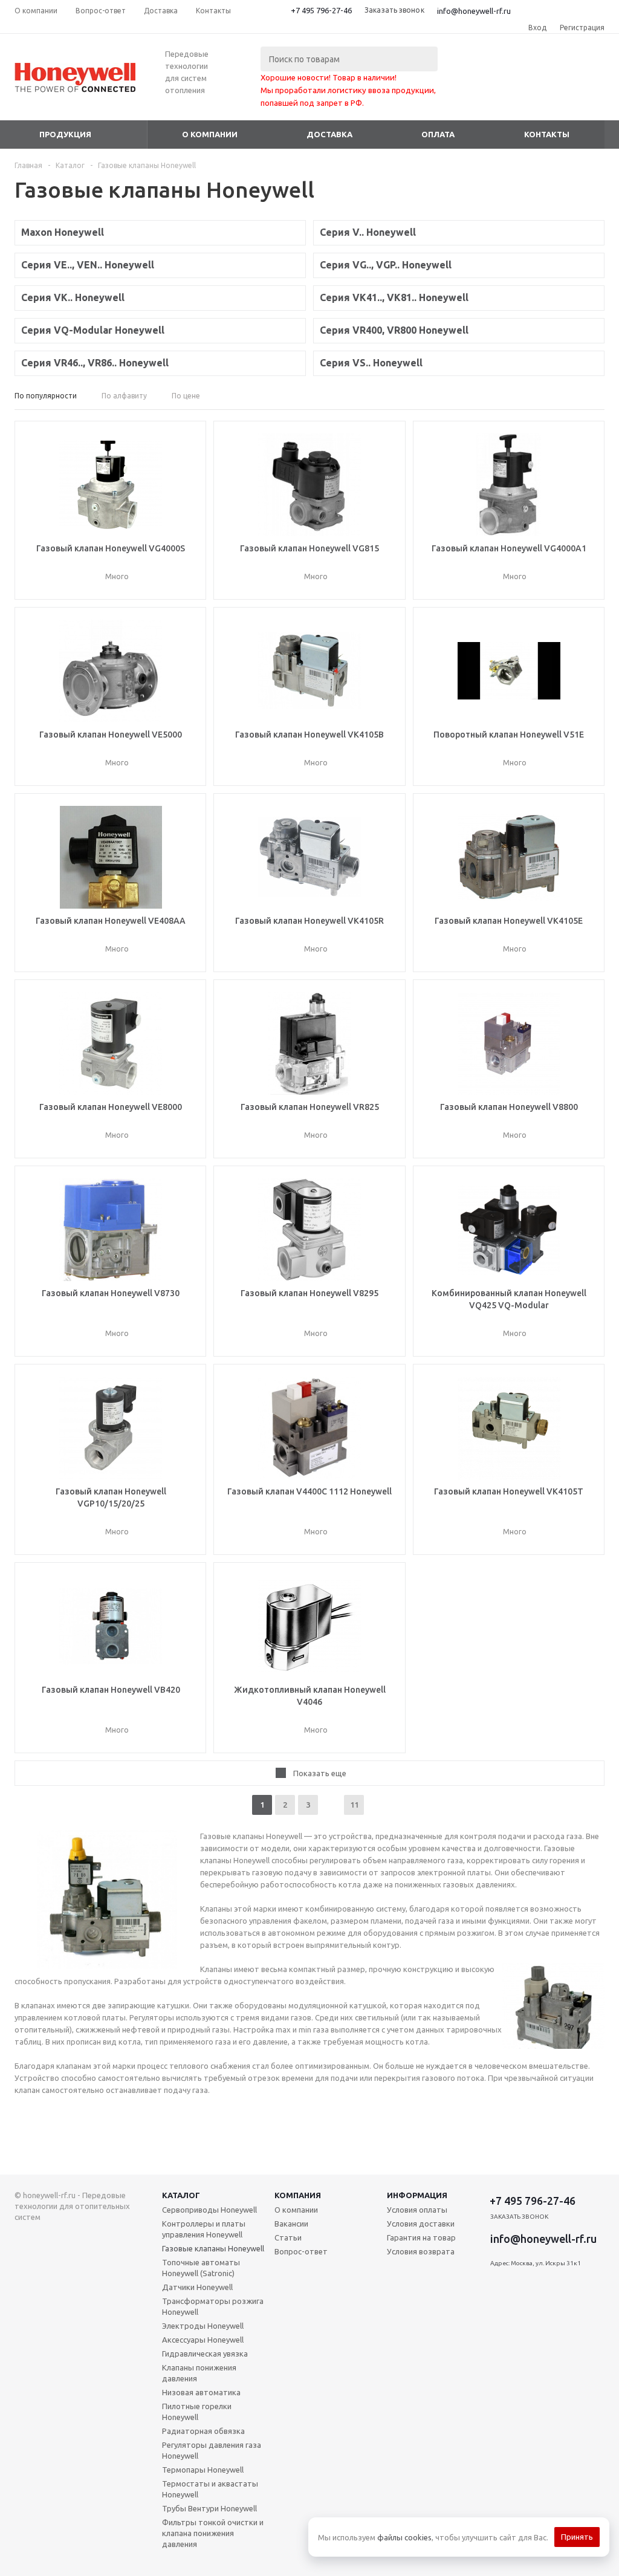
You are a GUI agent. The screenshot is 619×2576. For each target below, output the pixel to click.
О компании (210, 134)
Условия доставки (421, 2224)
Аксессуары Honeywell (203, 2340)
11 (354, 1805)
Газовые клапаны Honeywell (213, 2248)
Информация (417, 2195)
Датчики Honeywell (197, 2287)
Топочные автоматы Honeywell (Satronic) (201, 2268)
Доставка (329, 134)
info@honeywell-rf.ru (474, 11)
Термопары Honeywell (203, 2470)
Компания (298, 2195)
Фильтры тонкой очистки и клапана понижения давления (213, 2533)
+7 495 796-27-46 (321, 10)
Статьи (288, 2237)
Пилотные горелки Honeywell (197, 2412)
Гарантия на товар (421, 2237)
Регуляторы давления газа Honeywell (212, 2450)
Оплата (438, 134)
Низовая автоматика (201, 2392)
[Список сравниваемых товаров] (472, 86)
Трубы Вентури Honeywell (209, 2508)
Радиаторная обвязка (203, 2431)
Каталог (181, 2195)
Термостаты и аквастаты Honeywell (210, 2489)
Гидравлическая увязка (205, 2354)
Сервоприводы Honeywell (209, 2210)
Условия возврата (421, 2251)
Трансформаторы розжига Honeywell (213, 2306)
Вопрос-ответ (301, 2251)
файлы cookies (404, 2537)
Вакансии (291, 2224)
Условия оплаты (417, 2210)
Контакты (547, 134)
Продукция (65, 134)
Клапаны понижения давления (199, 2373)
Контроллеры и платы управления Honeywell (204, 2229)
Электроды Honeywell (203, 2326)
